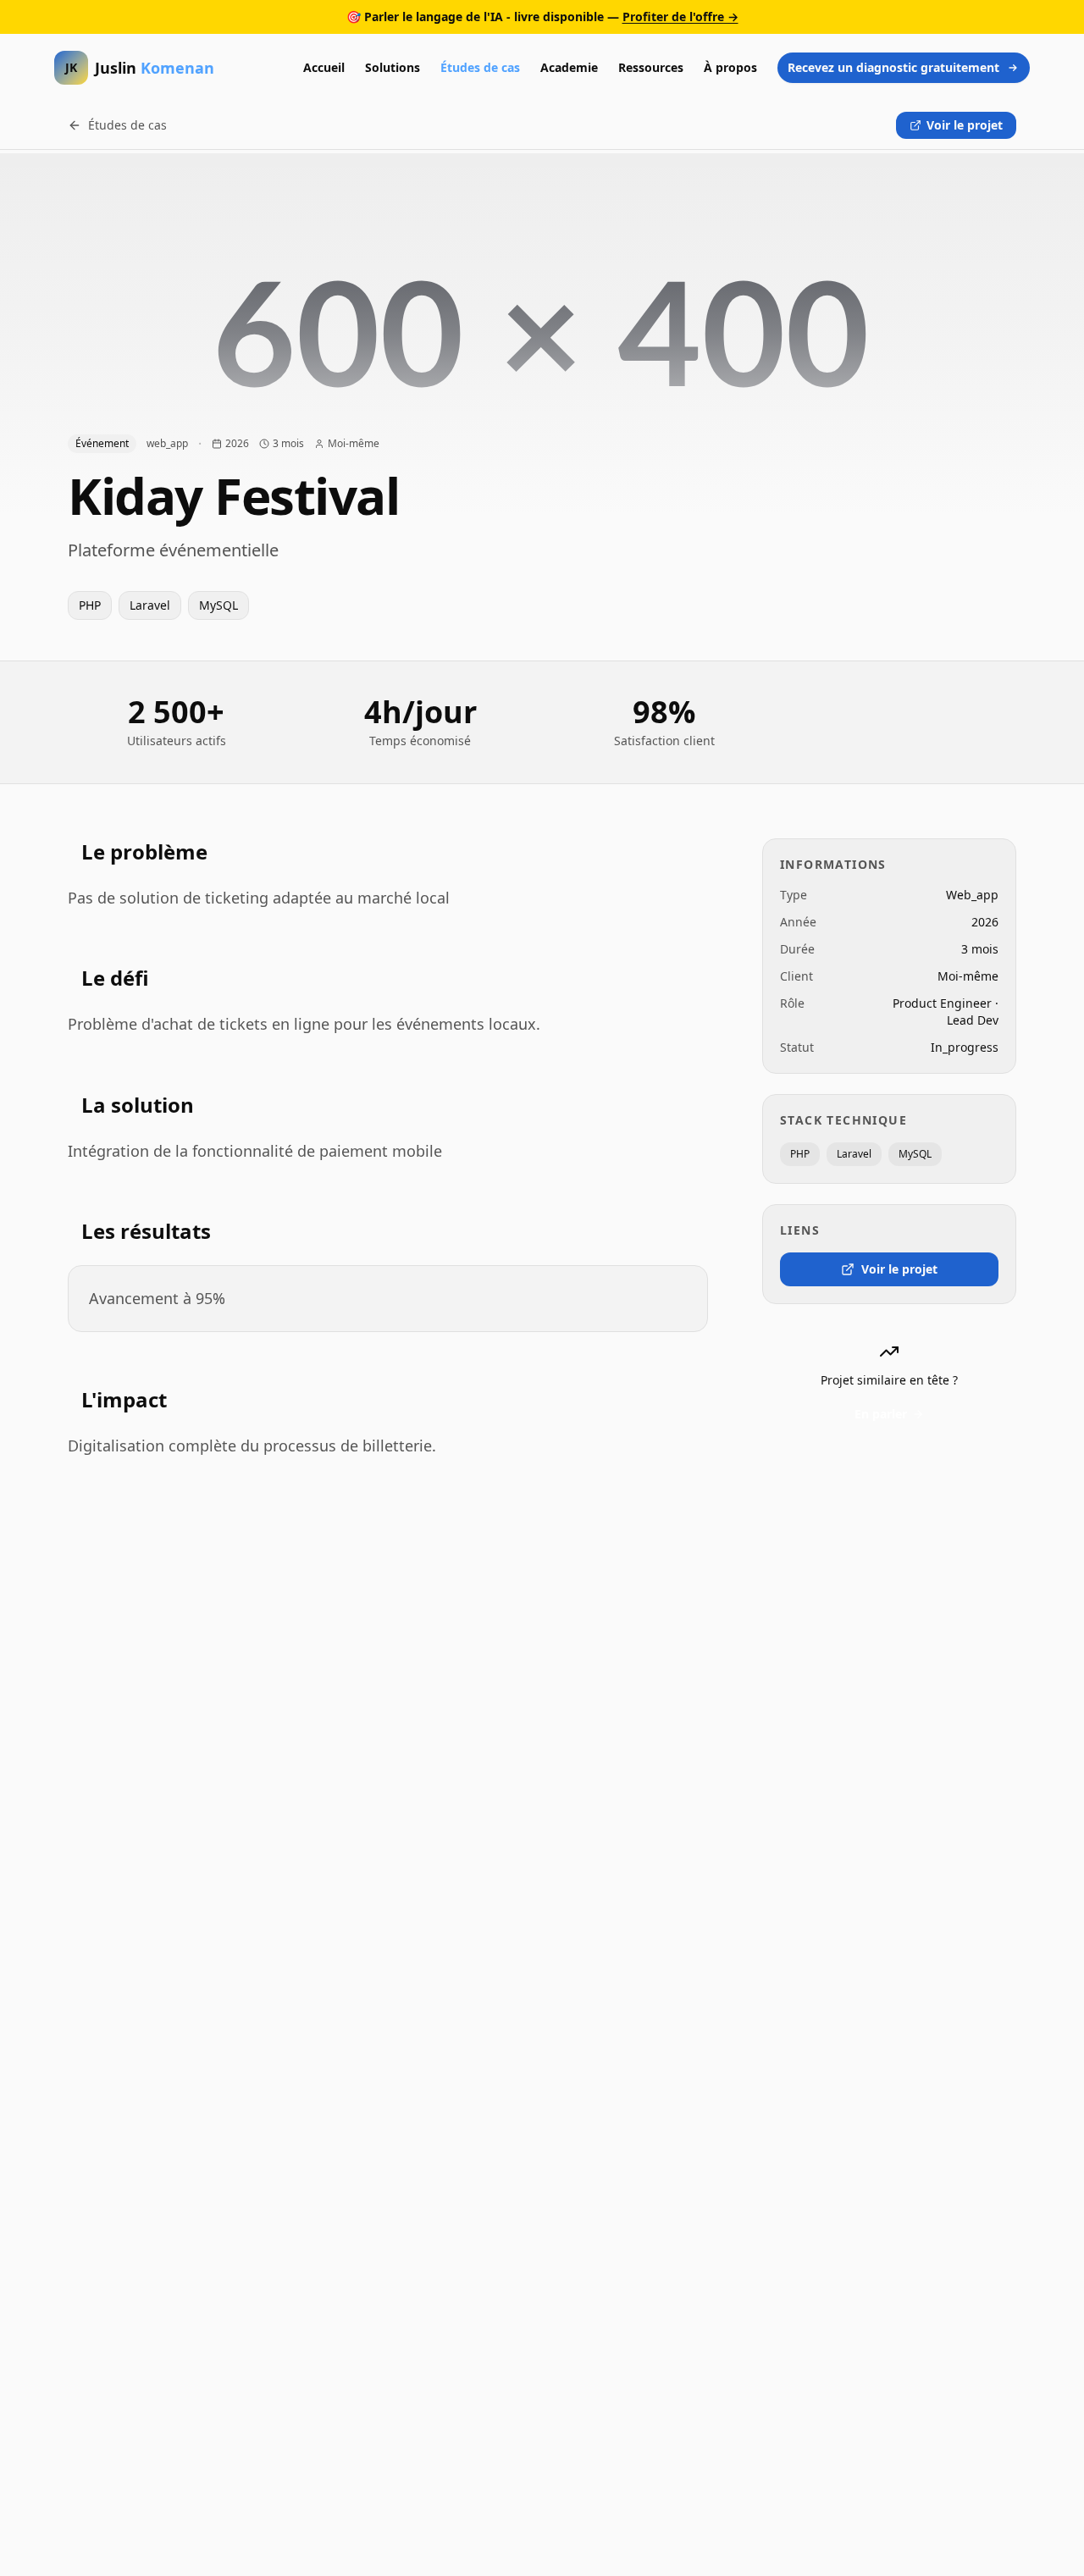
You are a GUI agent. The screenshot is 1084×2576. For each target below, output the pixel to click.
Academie (569, 67)
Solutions (393, 67)
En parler (881, 1414)
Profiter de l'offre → (680, 17)
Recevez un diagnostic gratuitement (893, 67)
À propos (730, 67)
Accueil (324, 67)
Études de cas (480, 67)
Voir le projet (965, 125)
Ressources (651, 67)
